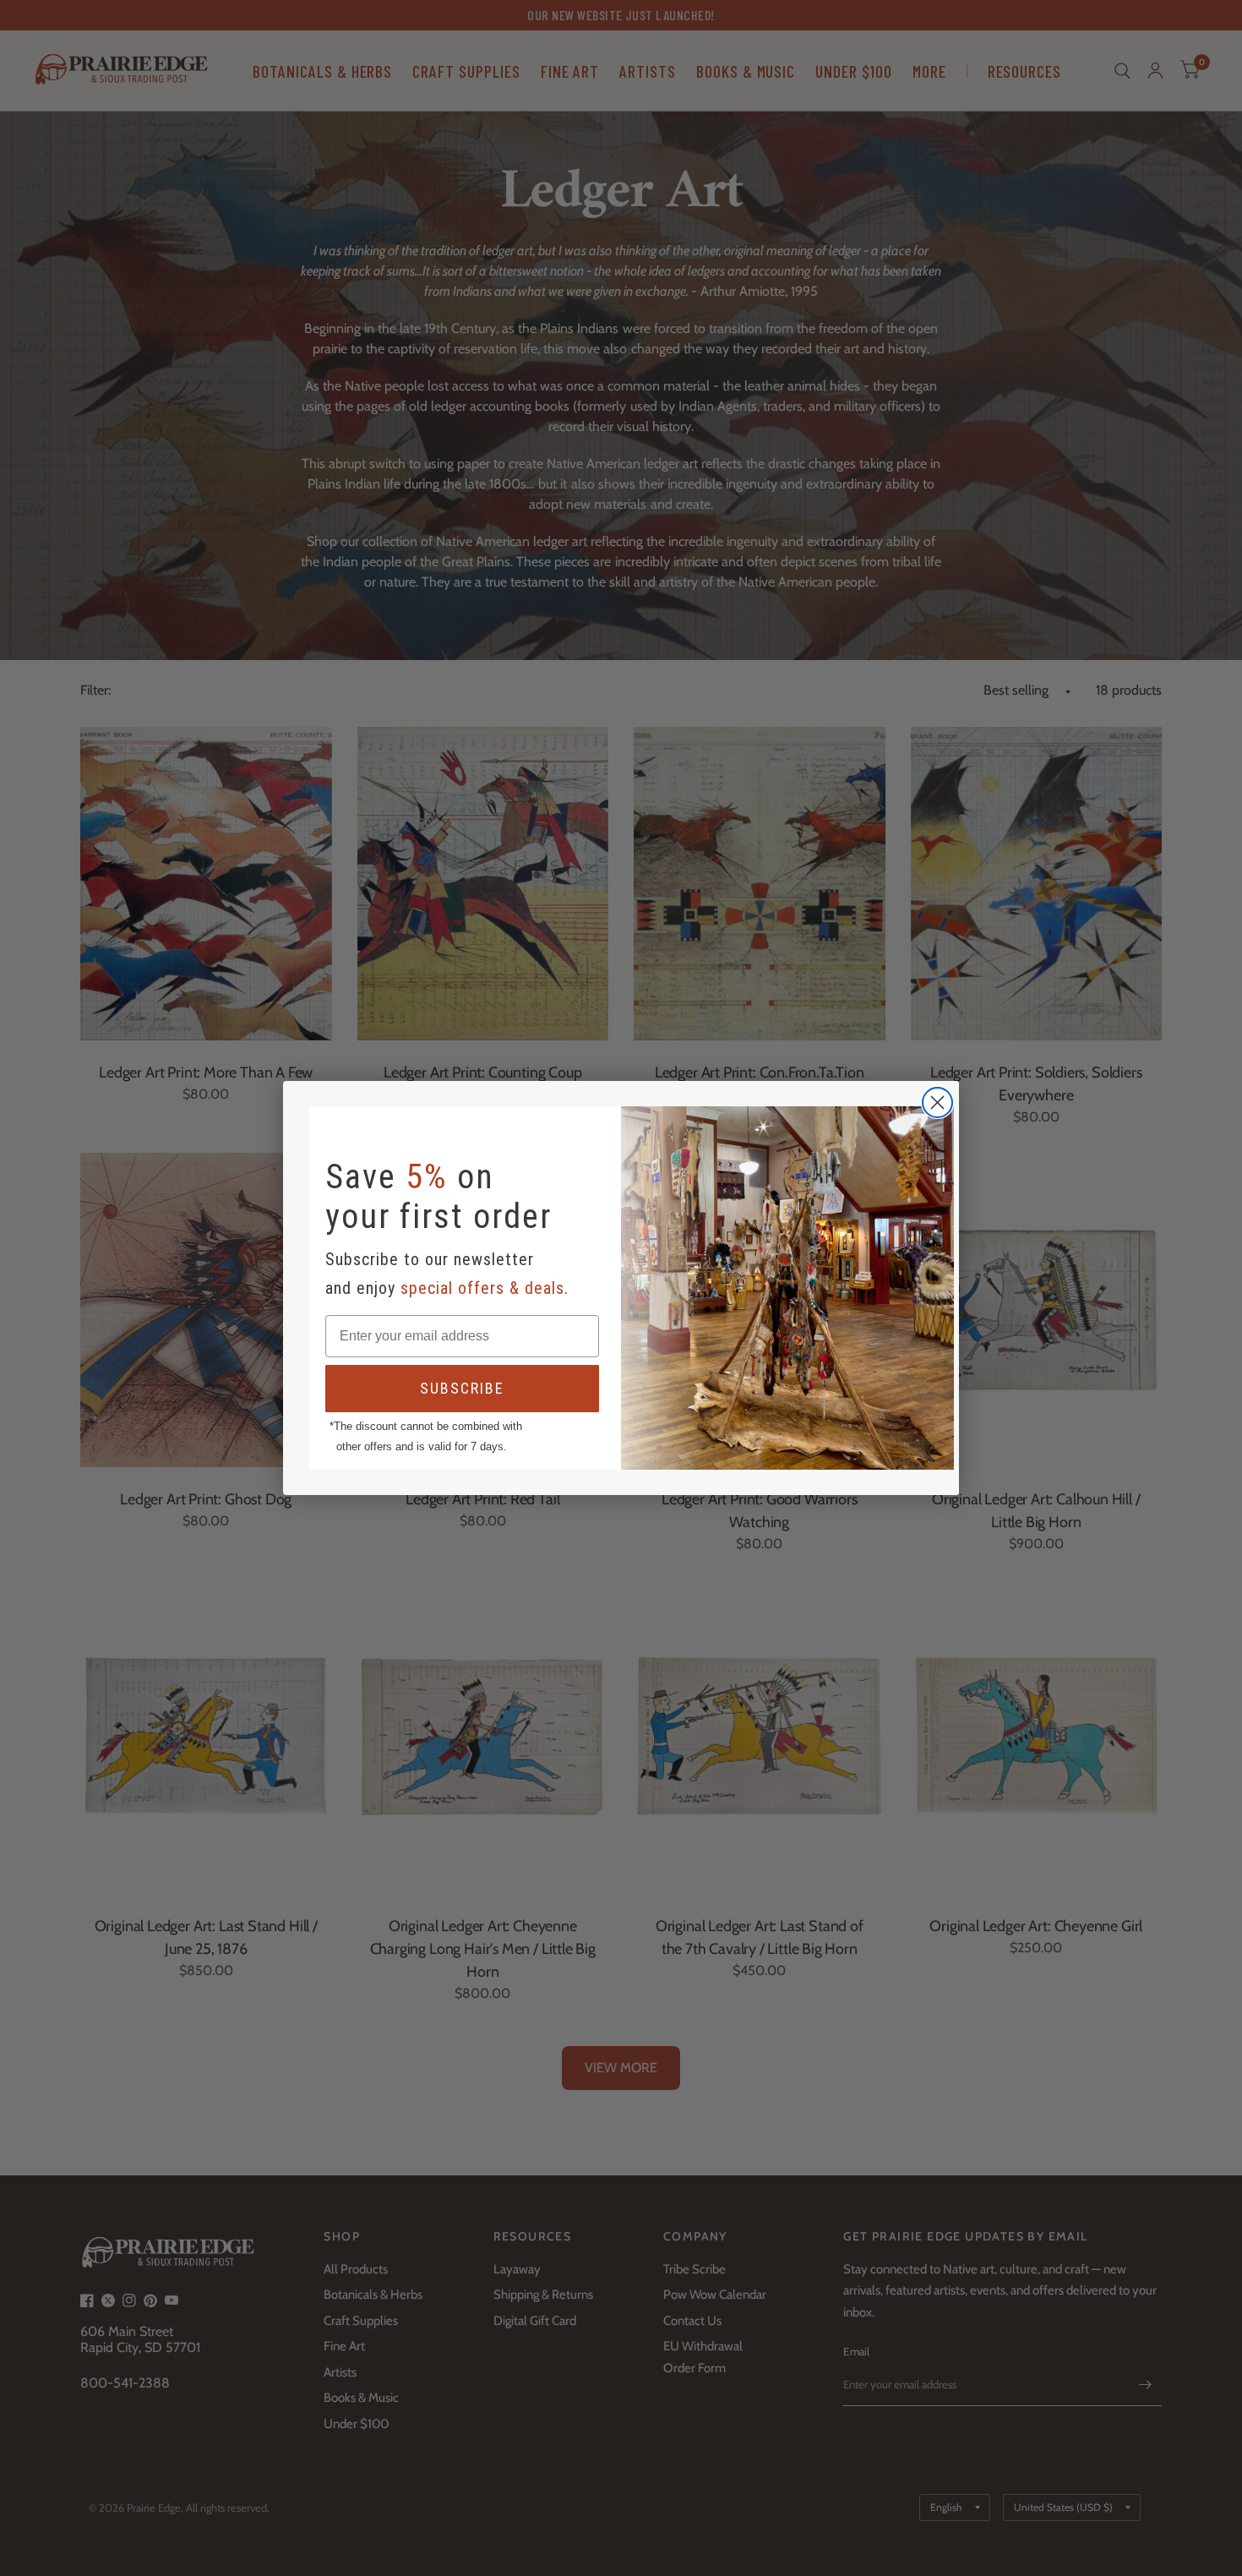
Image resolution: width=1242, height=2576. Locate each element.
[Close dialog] (937, 1102)
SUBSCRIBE (462, 1388)
